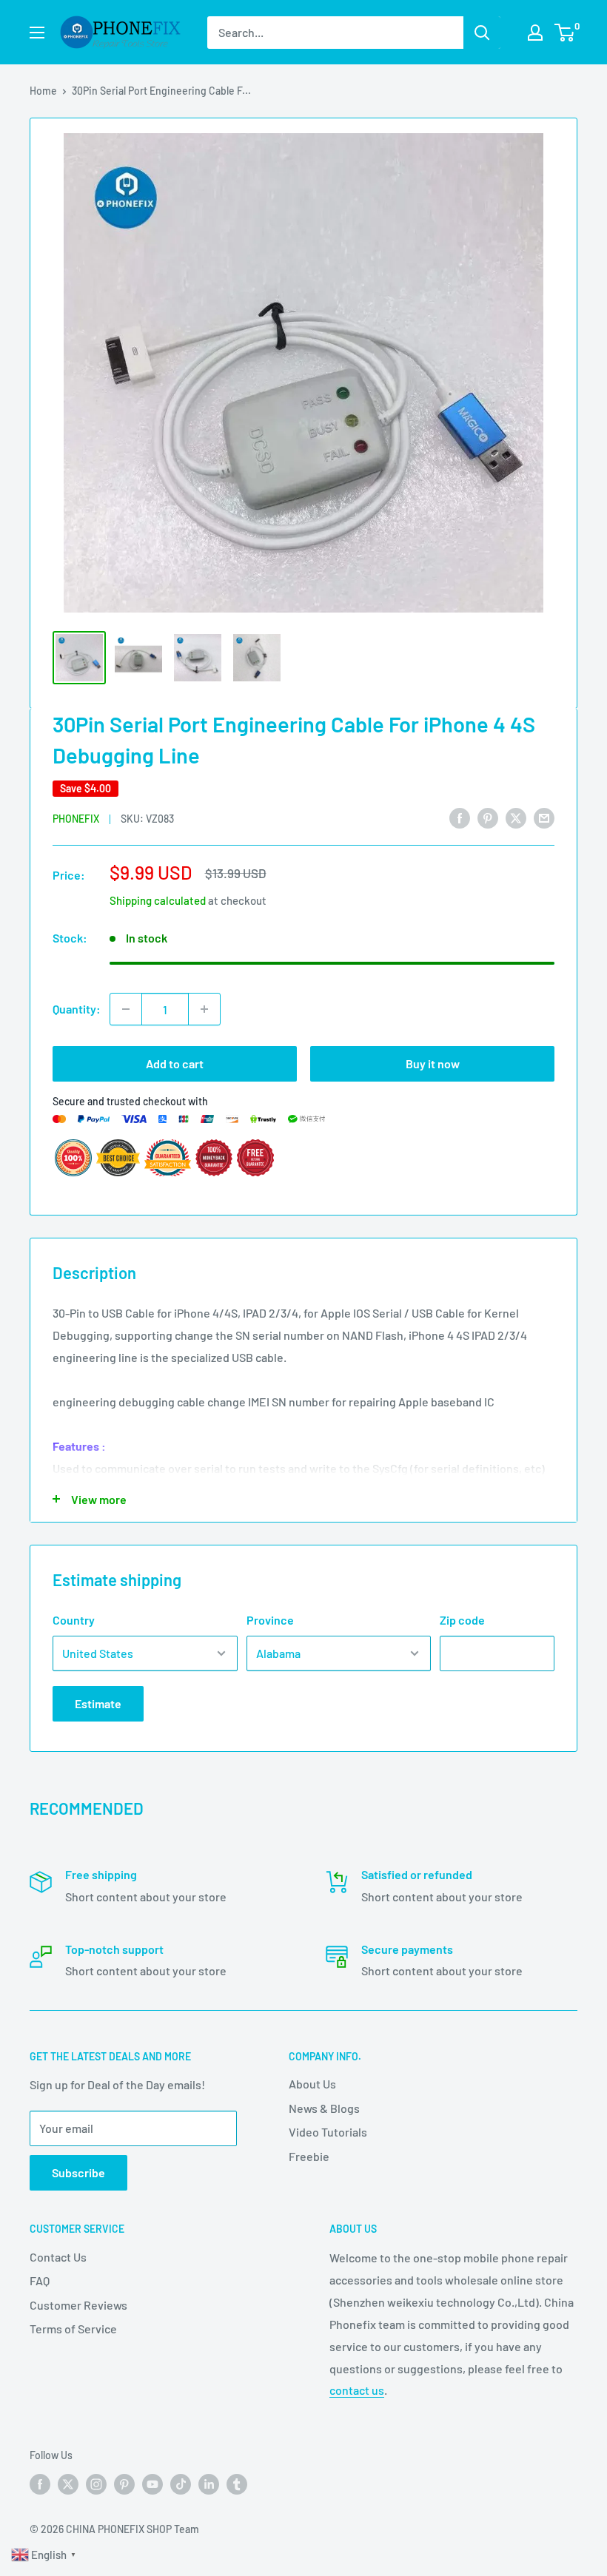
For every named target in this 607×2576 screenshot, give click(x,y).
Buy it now (433, 1063)
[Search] (482, 33)
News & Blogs (324, 2108)
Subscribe (78, 2172)
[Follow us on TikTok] (181, 2484)
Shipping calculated (158, 900)
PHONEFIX (76, 819)
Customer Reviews (78, 2305)
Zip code (462, 1620)
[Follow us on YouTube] (152, 2484)
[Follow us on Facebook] (40, 2484)
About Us (312, 2084)
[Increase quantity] (204, 1009)
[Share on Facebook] (460, 817)
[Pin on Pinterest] (488, 817)
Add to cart (175, 1063)
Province (270, 1620)
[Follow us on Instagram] (96, 2484)
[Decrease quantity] (126, 1009)
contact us (357, 2390)
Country (74, 1620)
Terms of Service (73, 2329)
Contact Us (58, 2257)
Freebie (309, 2156)
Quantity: (77, 1009)
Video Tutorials (328, 2132)
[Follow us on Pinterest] (124, 2484)
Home (43, 91)
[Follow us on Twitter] (68, 2484)
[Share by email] (544, 817)
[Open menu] (37, 33)
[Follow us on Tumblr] (237, 2484)
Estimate (98, 1703)
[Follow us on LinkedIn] (209, 2484)
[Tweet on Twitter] (516, 817)
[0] (565, 33)
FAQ (40, 2280)
